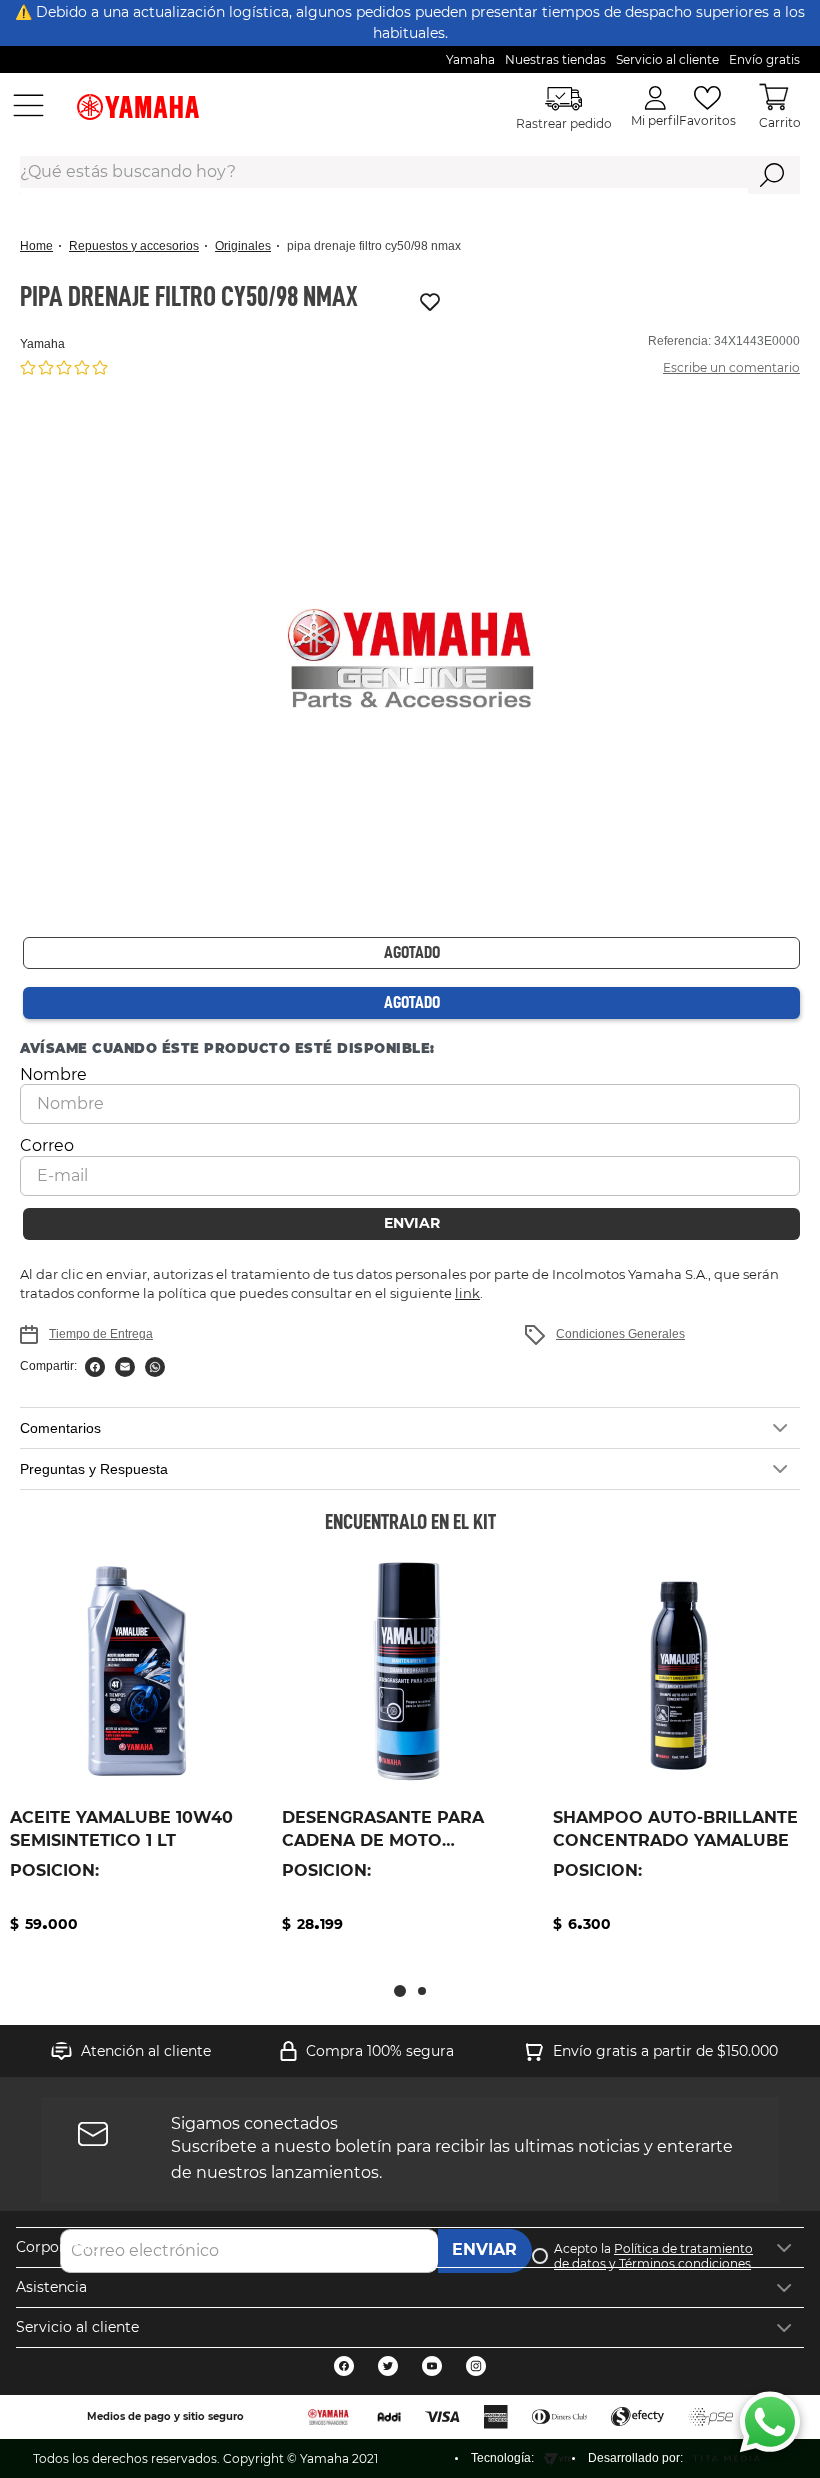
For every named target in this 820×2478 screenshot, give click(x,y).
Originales (243, 246)
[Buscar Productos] (772, 175)
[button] (410, 660)
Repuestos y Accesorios (134, 246)
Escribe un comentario (731, 367)
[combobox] (410, 175)
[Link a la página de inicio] (42, 246)
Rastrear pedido (564, 123)
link (467, 1293)
